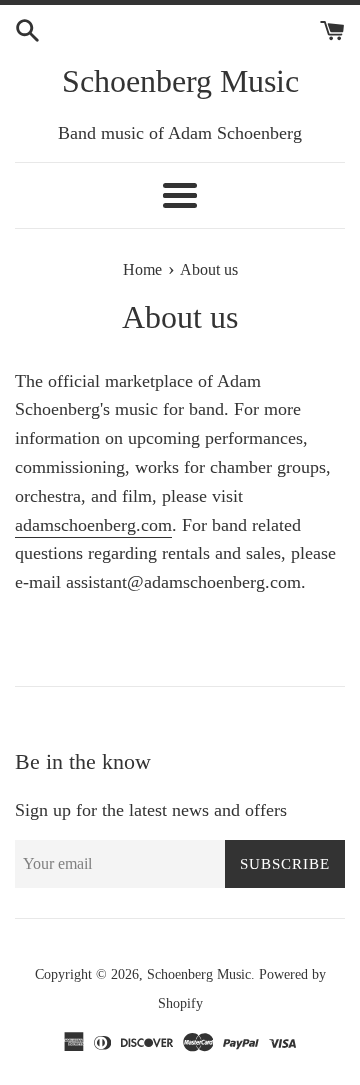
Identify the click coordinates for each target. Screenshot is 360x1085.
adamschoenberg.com (93, 525)
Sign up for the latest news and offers (151, 810)
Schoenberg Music (180, 81)
